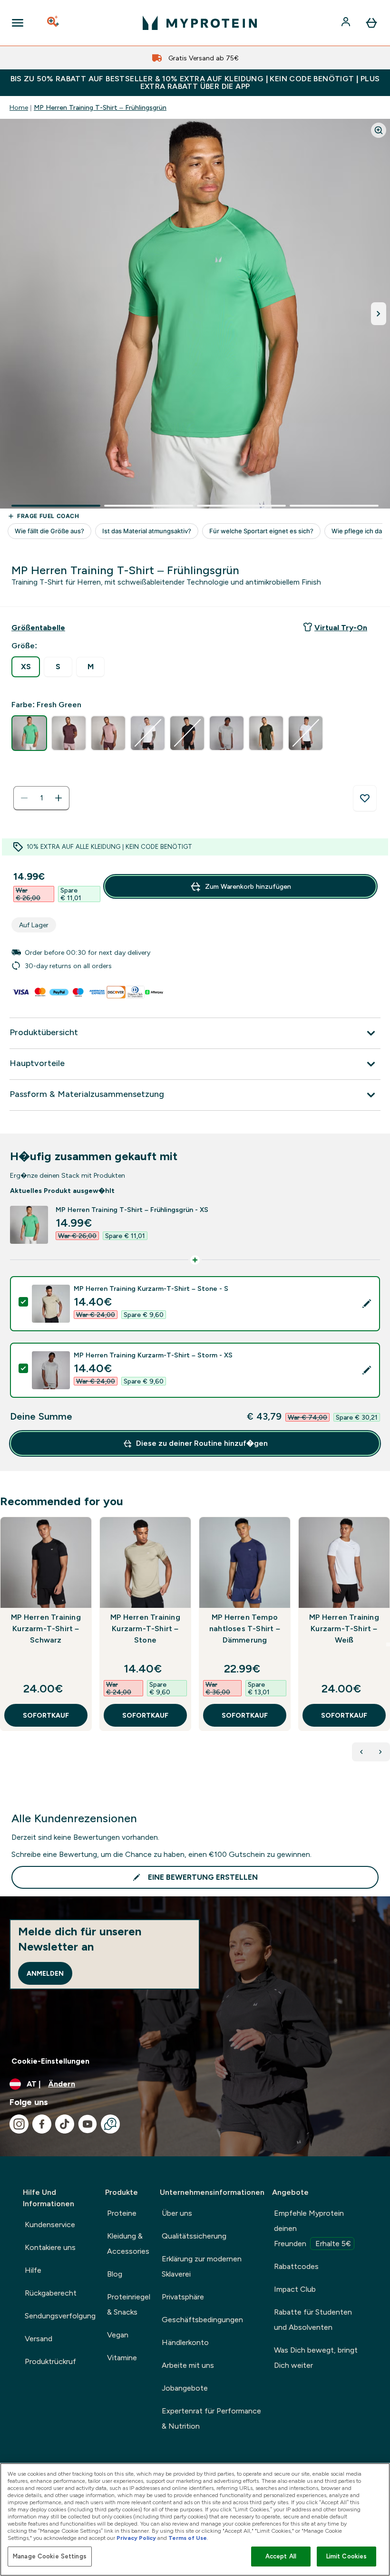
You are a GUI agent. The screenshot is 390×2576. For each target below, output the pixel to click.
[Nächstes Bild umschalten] (379, 314)
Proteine (122, 2213)
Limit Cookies (347, 2556)
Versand (39, 2339)
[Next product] (380, 1752)
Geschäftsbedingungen (202, 2320)
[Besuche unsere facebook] (42, 2124)
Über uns (177, 2213)
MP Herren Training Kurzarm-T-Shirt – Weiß (344, 1629)
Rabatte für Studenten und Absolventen (313, 2320)
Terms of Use (188, 2538)
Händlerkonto (185, 2342)
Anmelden (45, 1973)
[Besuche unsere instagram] (19, 2124)
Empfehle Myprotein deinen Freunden (312, 2228)
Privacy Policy (136, 2538)
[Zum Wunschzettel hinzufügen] (365, 798)
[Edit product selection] (367, 1304)
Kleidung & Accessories (128, 2244)
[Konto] (347, 23)
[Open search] (54, 23)
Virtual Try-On (341, 628)
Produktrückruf (50, 2361)
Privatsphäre (183, 2297)
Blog (115, 2274)
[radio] (26, 667)
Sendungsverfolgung (60, 2316)
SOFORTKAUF (46, 1715)
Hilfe (33, 2270)
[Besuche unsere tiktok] (65, 2124)
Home (19, 107)
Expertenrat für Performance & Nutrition (211, 2418)
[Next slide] (388, 1644)
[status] (41, 798)
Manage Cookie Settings (50, 2556)
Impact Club (295, 2289)
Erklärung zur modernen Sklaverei (202, 2266)
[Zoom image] (379, 130)
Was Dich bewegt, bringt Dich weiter (316, 2358)
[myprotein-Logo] (200, 23)
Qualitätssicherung (194, 2236)
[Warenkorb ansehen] (371, 23)
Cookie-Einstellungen (50, 2061)
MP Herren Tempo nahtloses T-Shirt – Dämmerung (245, 1629)
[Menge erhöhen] (58, 798)
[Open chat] (110, 2124)
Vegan (118, 2335)
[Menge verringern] (24, 798)
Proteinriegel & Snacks (129, 2304)
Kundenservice (50, 2225)
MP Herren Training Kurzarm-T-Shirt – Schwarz (46, 1629)
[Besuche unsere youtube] (88, 2124)
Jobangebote (185, 2388)
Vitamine (122, 2358)
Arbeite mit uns (188, 2365)
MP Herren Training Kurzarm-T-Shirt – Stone (145, 1629)
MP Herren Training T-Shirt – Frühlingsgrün (100, 107)
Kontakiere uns (50, 2247)
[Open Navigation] (18, 23)
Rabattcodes (296, 2266)
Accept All (281, 2556)
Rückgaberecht (51, 2293)
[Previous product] (361, 1752)
